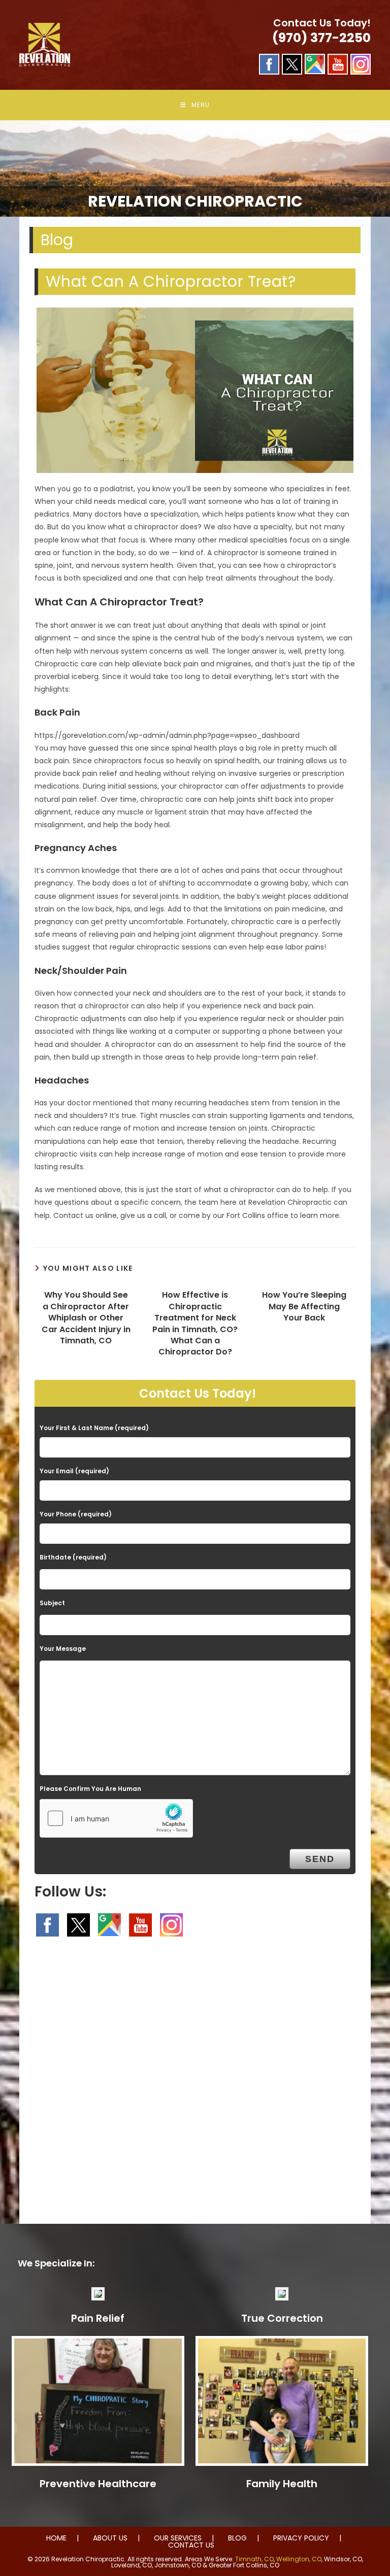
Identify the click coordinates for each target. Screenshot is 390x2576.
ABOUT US (110, 2538)
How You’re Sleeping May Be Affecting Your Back (304, 1307)
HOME (56, 2538)
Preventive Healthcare (98, 2484)
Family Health (282, 2484)
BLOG (237, 2538)
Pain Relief (98, 2318)
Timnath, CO (254, 2559)
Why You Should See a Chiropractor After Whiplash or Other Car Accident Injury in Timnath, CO (86, 1318)
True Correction (282, 2318)
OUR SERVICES (178, 2538)
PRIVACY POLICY (301, 2538)
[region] (195, 168)
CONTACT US (191, 2545)
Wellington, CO (299, 2559)
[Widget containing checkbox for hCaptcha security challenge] (116, 1818)
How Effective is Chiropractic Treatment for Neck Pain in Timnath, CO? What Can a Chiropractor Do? (195, 1324)
